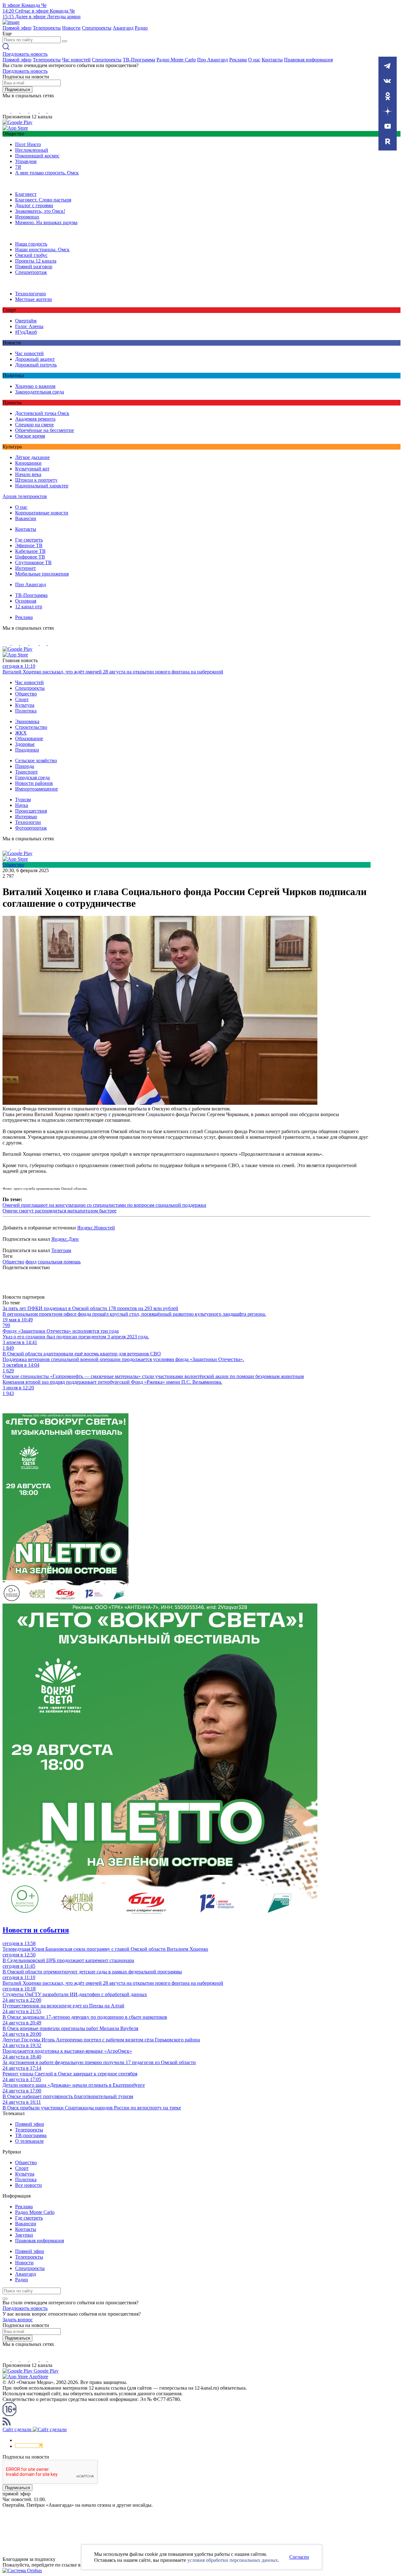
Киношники (28, 463)
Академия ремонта (35, 419)
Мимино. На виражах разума (46, 222)
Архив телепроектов (25, 496)
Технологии (28, 822)
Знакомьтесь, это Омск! (40, 211)
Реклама (238, 60)
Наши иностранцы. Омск (42, 250)
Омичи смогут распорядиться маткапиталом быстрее (60, 1211)
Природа (25, 766)
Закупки (24, 2235)
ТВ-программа (31, 2135)
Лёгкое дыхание (32, 457)
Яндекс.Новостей (96, 1228)
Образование (29, 738)
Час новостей (76, 60)
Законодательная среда (40, 392)
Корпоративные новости (42, 513)
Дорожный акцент (35, 359)
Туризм (23, 800)
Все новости (28, 2185)
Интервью (26, 817)
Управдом (26, 161)
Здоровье (25, 744)
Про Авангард (213, 60)
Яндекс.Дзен (65, 1239)
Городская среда (32, 777)
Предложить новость (25, 54)
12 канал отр (29, 607)
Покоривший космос (37, 156)
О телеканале (29, 2141)
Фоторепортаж (31, 828)
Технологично (31, 294)
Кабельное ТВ (30, 551)
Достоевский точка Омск (42, 413)
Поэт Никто (28, 144)
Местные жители (34, 299)
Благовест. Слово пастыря (43, 200)
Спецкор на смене (34, 425)
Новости (71, 28)
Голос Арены (29, 326)
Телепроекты (47, 28)
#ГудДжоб (26, 332)
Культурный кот (32, 469)
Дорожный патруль (36, 365)
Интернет (26, 568)
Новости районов (34, 783)
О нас (254, 60)
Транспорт (26, 772)
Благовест (26, 194)
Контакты (272, 60)
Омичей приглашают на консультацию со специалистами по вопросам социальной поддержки (104, 1205)
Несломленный (32, 150)
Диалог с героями (34, 205)
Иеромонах (27, 217)
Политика (26, 711)
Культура (25, 705)
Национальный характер (42, 486)
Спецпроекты (97, 28)
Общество (26, 694)
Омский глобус (31, 255)
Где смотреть (29, 540)
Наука (22, 805)
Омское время (30, 436)
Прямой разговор (34, 267)
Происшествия (31, 811)
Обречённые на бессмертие (45, 430)
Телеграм (61, 1250)
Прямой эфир (17, 28)
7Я (18, 167)
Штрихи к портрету (36, 480)
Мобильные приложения (42, 574)
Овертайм (26, 321)
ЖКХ (21, 733)
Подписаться (17, 90)
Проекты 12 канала (36, 261)
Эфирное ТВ (29, 545)
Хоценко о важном (35, 386)
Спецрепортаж (31, 272)
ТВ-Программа (139, 60)
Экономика (27, 721)
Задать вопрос (18, 2320)
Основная (26, 601)
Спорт (22, 699)
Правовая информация (308, 60)
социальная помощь (59, 1262)
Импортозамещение (37, 789)
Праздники (27, 750)
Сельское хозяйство (36, 760)
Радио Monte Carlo (176, 60)
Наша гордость (31, 244)
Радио (141, 28)
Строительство (31, 727)
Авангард (123, 28)
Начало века (28, 474)
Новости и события (36, 1930)
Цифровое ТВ (30, 557)
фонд (31, 1262)
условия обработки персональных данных (233, 2560)
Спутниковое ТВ (33, 562)
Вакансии (26, 518)
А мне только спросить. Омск (47, 173)
